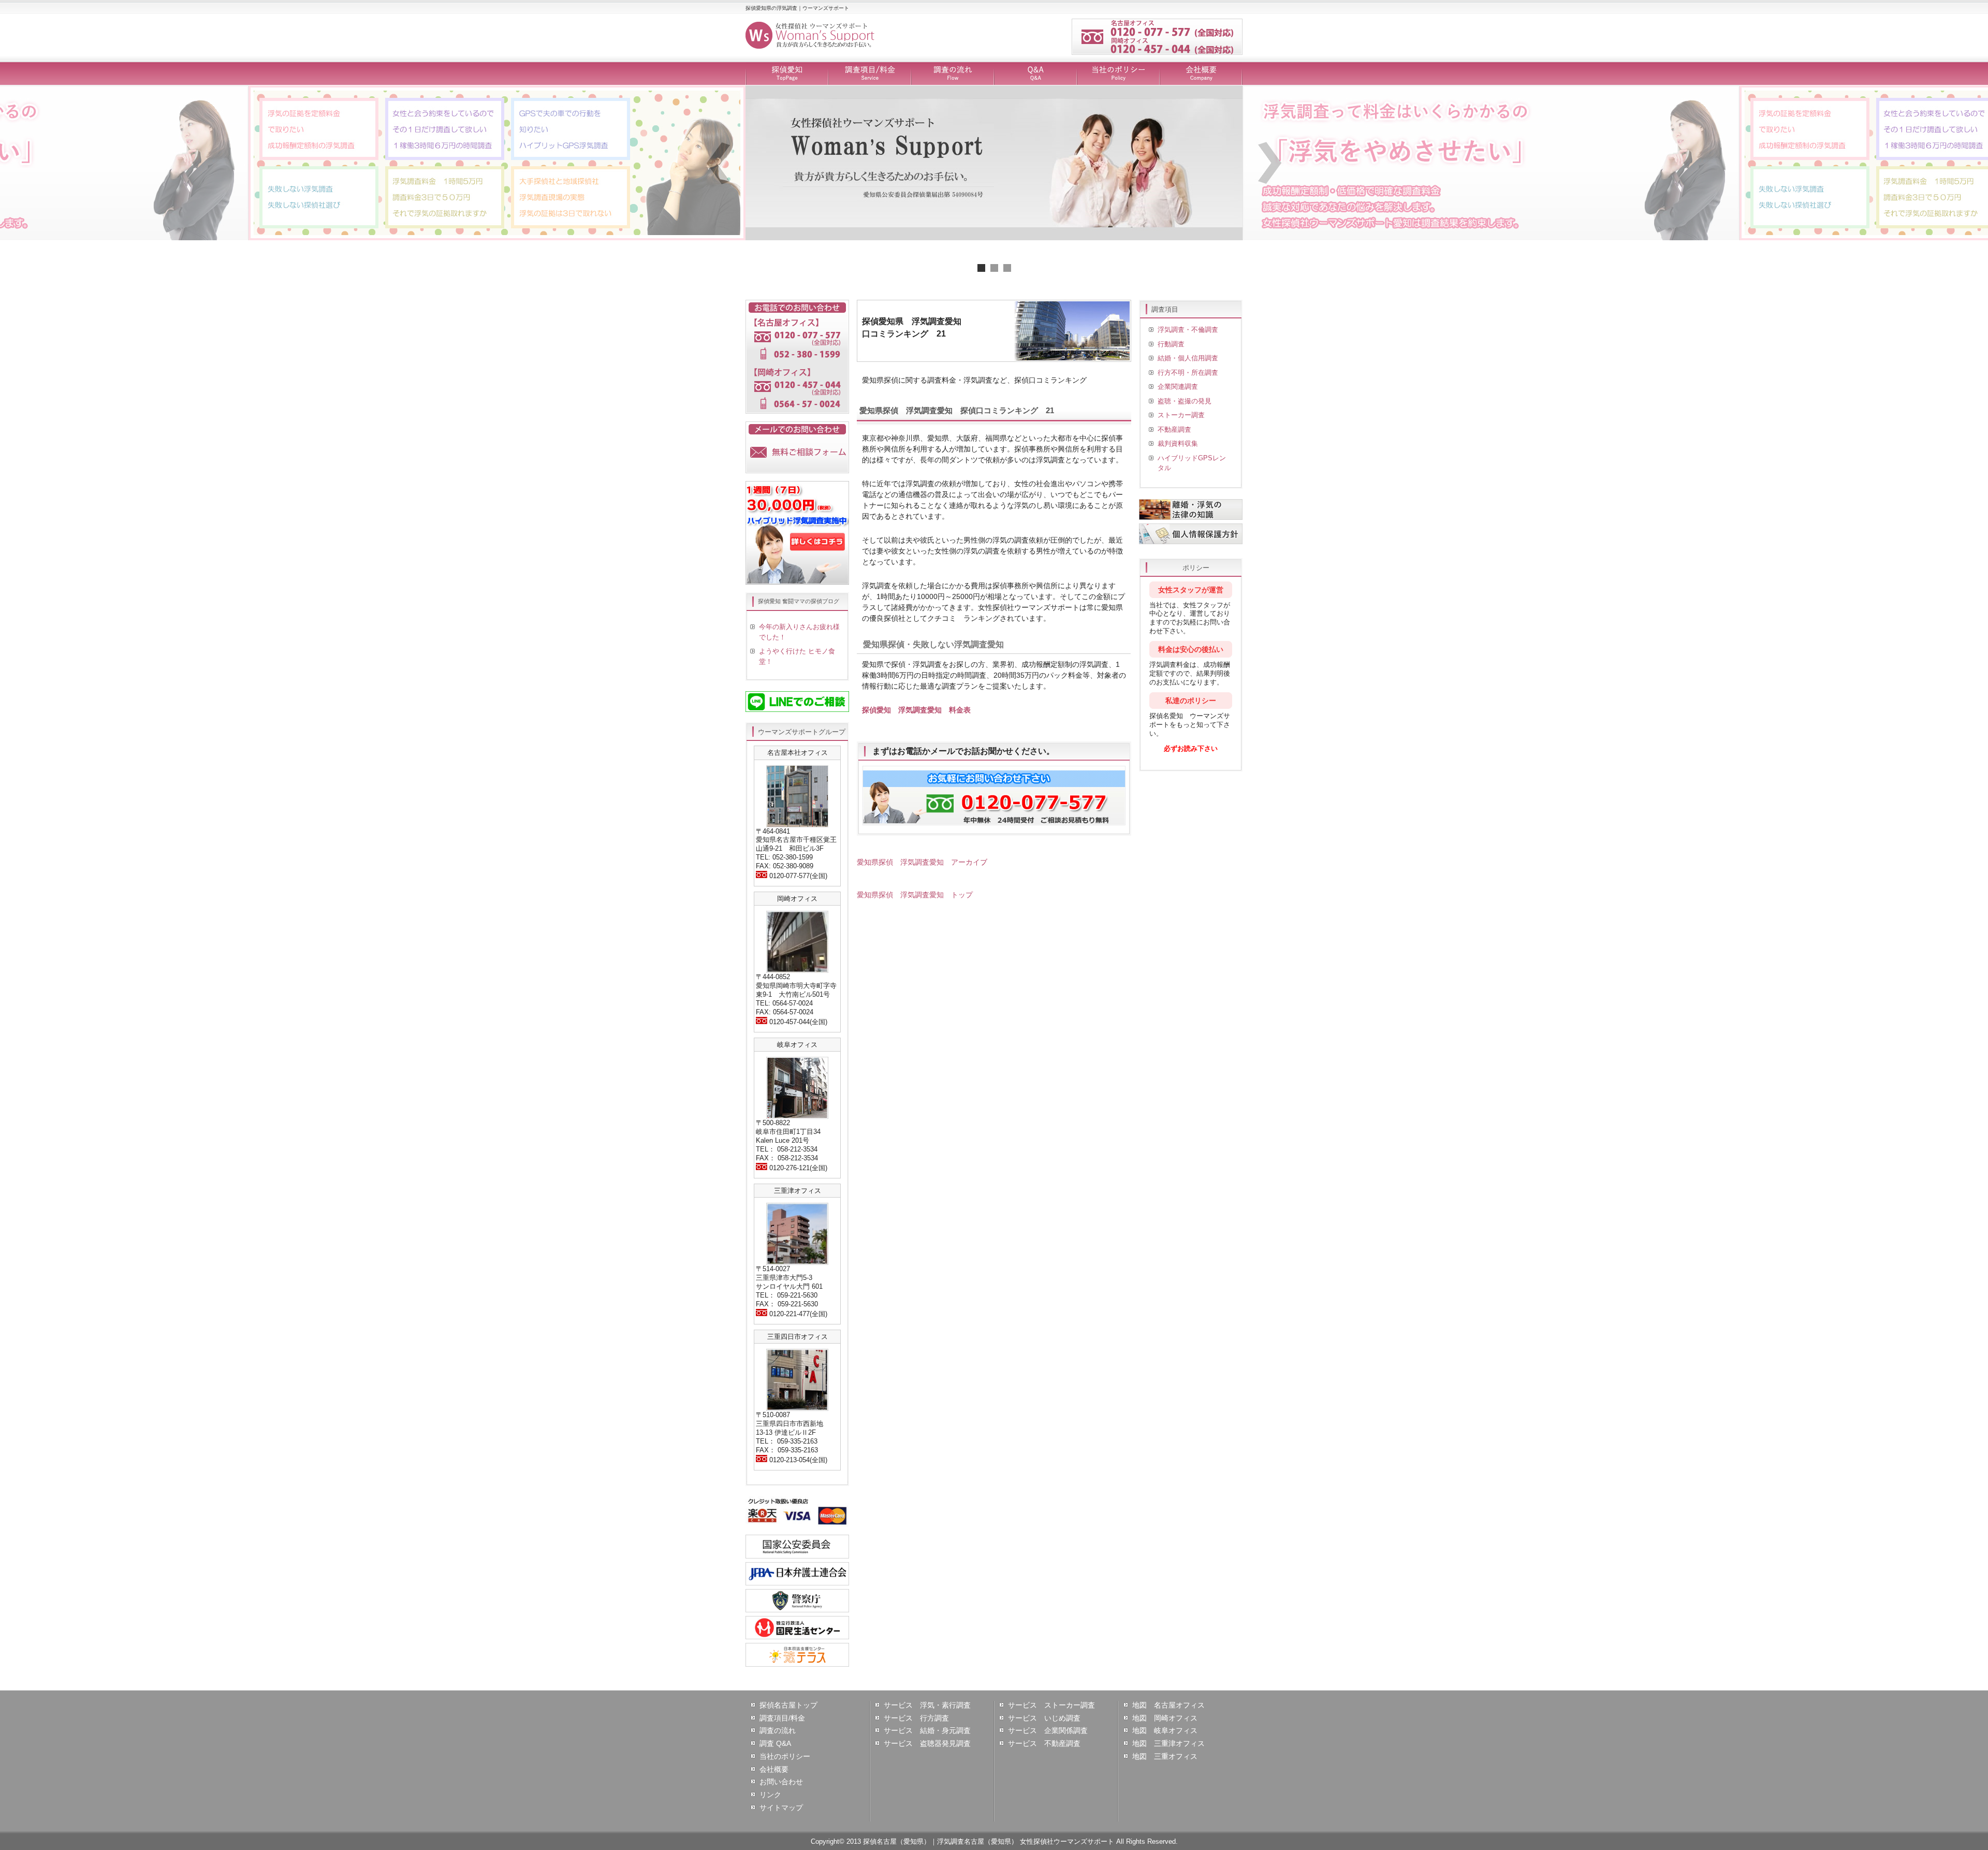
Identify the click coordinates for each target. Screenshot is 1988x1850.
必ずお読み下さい (1191, 748)
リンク (770, 1795)
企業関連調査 (1178, 387)
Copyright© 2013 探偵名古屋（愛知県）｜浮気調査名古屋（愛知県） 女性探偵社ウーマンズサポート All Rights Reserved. (994, 1841)
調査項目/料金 (870, 74)
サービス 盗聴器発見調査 (927, 1743)
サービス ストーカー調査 (1051, 1705)
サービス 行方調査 (916, 1718)
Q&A (1035, 74)
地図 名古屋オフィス (1168, 1705)
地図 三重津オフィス (1168, 1743)
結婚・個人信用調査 (1188, 358)
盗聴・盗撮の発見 (1185, 401)
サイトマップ (781, 1808)
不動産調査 (1174, 429)
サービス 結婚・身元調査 (927, 1730)
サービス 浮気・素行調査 (927, 1705)
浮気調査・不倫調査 (1188, 330)
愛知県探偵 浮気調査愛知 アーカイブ (922, 862)
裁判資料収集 (1178, 443)
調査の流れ (953, 74)
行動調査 (1171, 344)
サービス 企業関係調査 (1048, 1730)
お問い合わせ (781, 1782)
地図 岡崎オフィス (1165, 1718)
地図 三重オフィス (1165, 1756)
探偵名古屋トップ (788, 1705)
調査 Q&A (775, 1743)
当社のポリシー (1118, 74)
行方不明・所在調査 (1188, 373)
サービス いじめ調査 (1044, 1718)
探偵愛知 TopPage (787, 74)
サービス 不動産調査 (1044, 1743)
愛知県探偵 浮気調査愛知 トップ (915, 895)
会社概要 (1201, 74)
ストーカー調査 (1181, 415)
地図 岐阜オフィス (1165, 1730)
